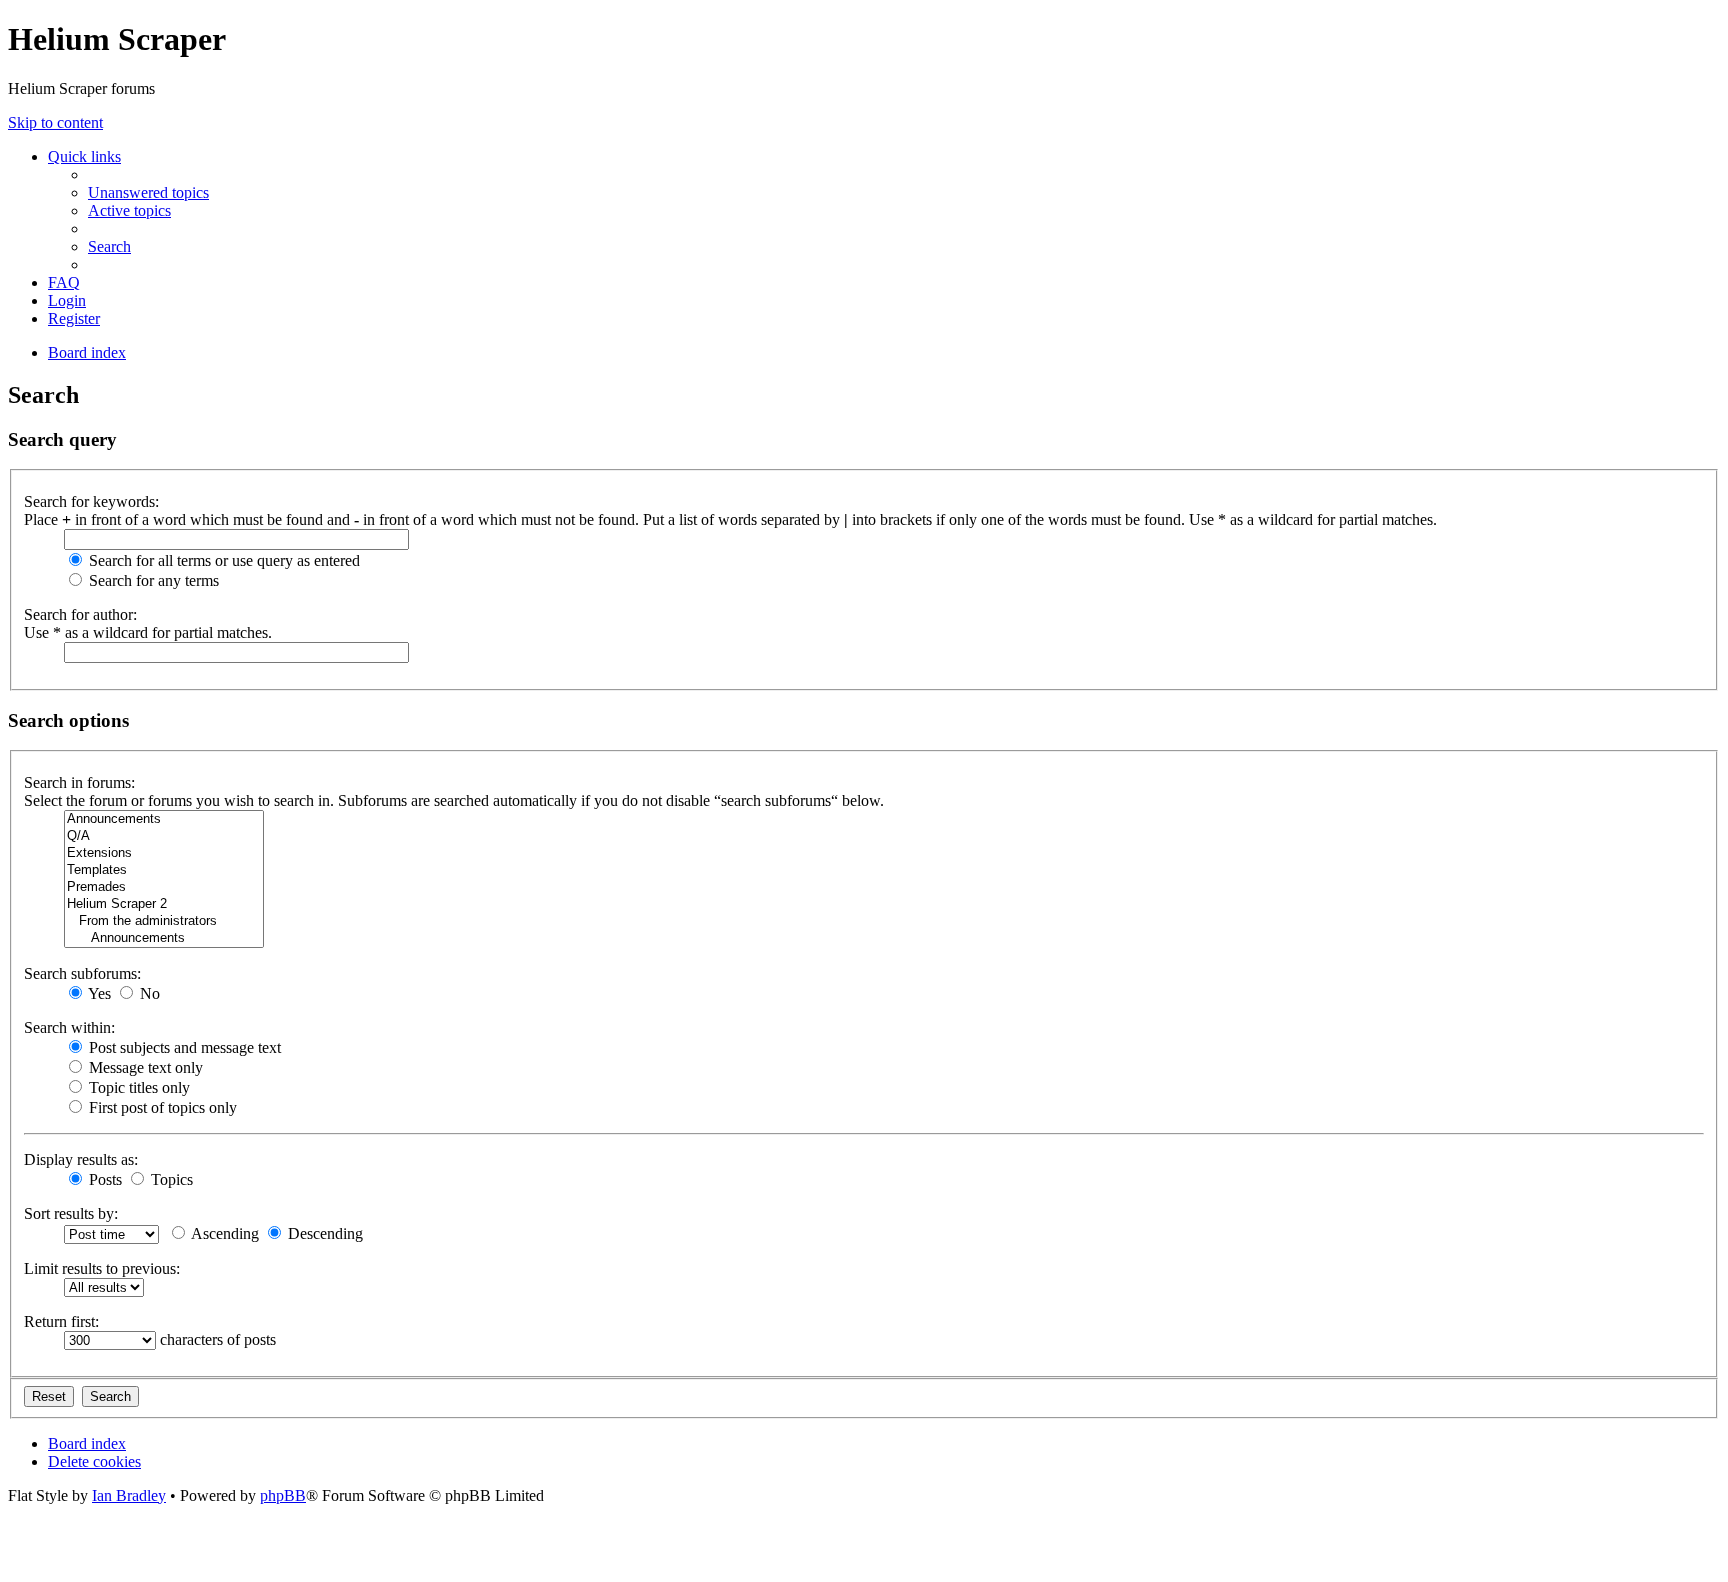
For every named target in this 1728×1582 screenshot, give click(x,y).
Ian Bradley (129, 1495)
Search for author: (80, 614)
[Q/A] (164, 836)
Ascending (223, 1233)
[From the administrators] (164, 921)
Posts (103, 1179)
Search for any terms (152, 580)
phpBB (283, 1495)
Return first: (61, 1321)
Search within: (69, 1027)
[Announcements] (164, 819)
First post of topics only (161, 1107)
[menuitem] (148, 192)
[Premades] (164, 887)
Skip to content (55, 122)
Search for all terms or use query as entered (222, 560)
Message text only (144, 1067)
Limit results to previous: (102, 1268)
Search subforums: (82, 973)
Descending (323, 1233)
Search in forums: (79, 782)
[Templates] (164, 870)
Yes (98, 993)
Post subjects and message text (183, 1047)
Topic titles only (137, 1087)
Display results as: (81, 1159)
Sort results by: (71, 1213)
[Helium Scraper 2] (164, 904)
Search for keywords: (91, 501)
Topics (170, 1179)
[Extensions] (164, 853)
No (148, 993)
